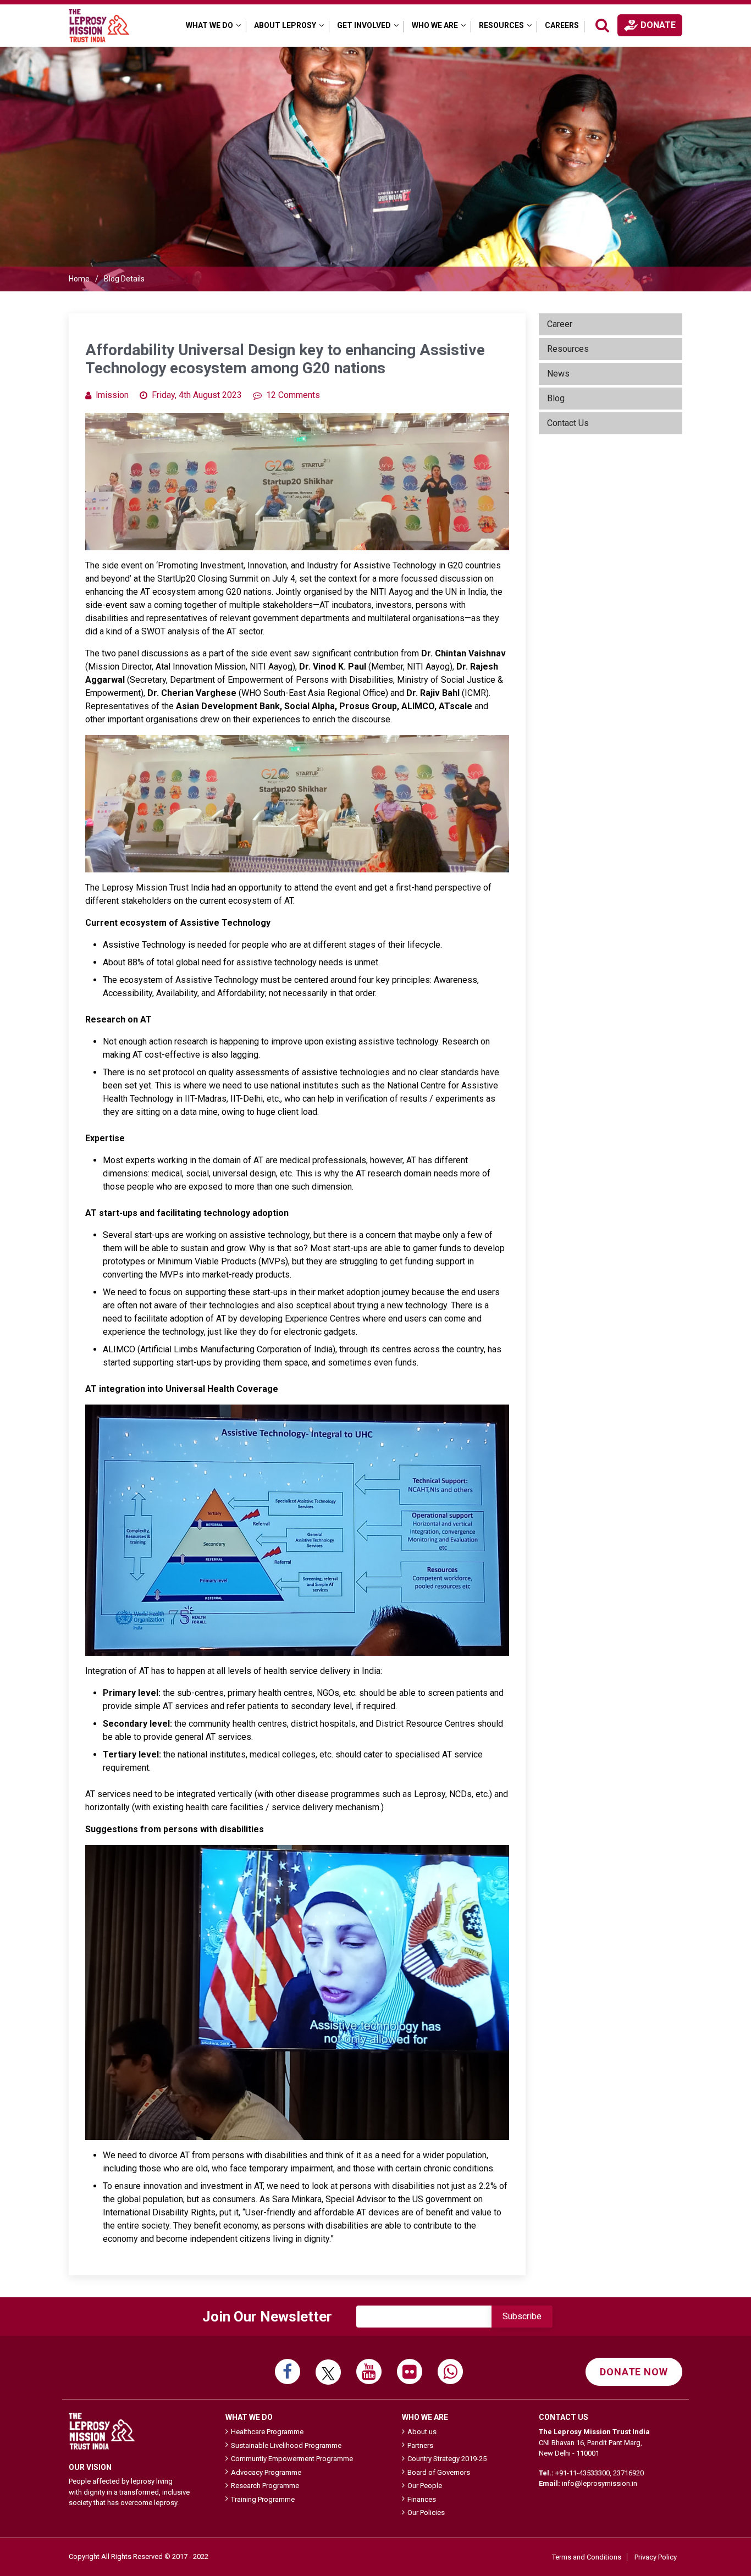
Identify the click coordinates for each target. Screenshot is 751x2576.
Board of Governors (439, 2472)
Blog (556, 398)
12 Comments (293, 395)
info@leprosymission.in (600, 2483)
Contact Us (568, 423)
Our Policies (426, 2513)
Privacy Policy (656, 2557)
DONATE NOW (634, 2372)
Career (560, 324)
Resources (568, 349)
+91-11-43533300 (582, 2473)
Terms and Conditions (587, 2557)
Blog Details (124, 279)
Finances (422, 2499)
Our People (425, 2486)
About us (422, 2432)
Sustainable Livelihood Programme (286, 2445)
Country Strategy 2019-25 (447, 2459)
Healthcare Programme (267, 2432)
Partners (420, 2445)
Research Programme (265, 2486)
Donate (658, 25)
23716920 (628, 2473)
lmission (112, 395)
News (558, 374)
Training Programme (263, 2499)
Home (79, 279)
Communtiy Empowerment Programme (292, 2459)
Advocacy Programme (266, 2472)
